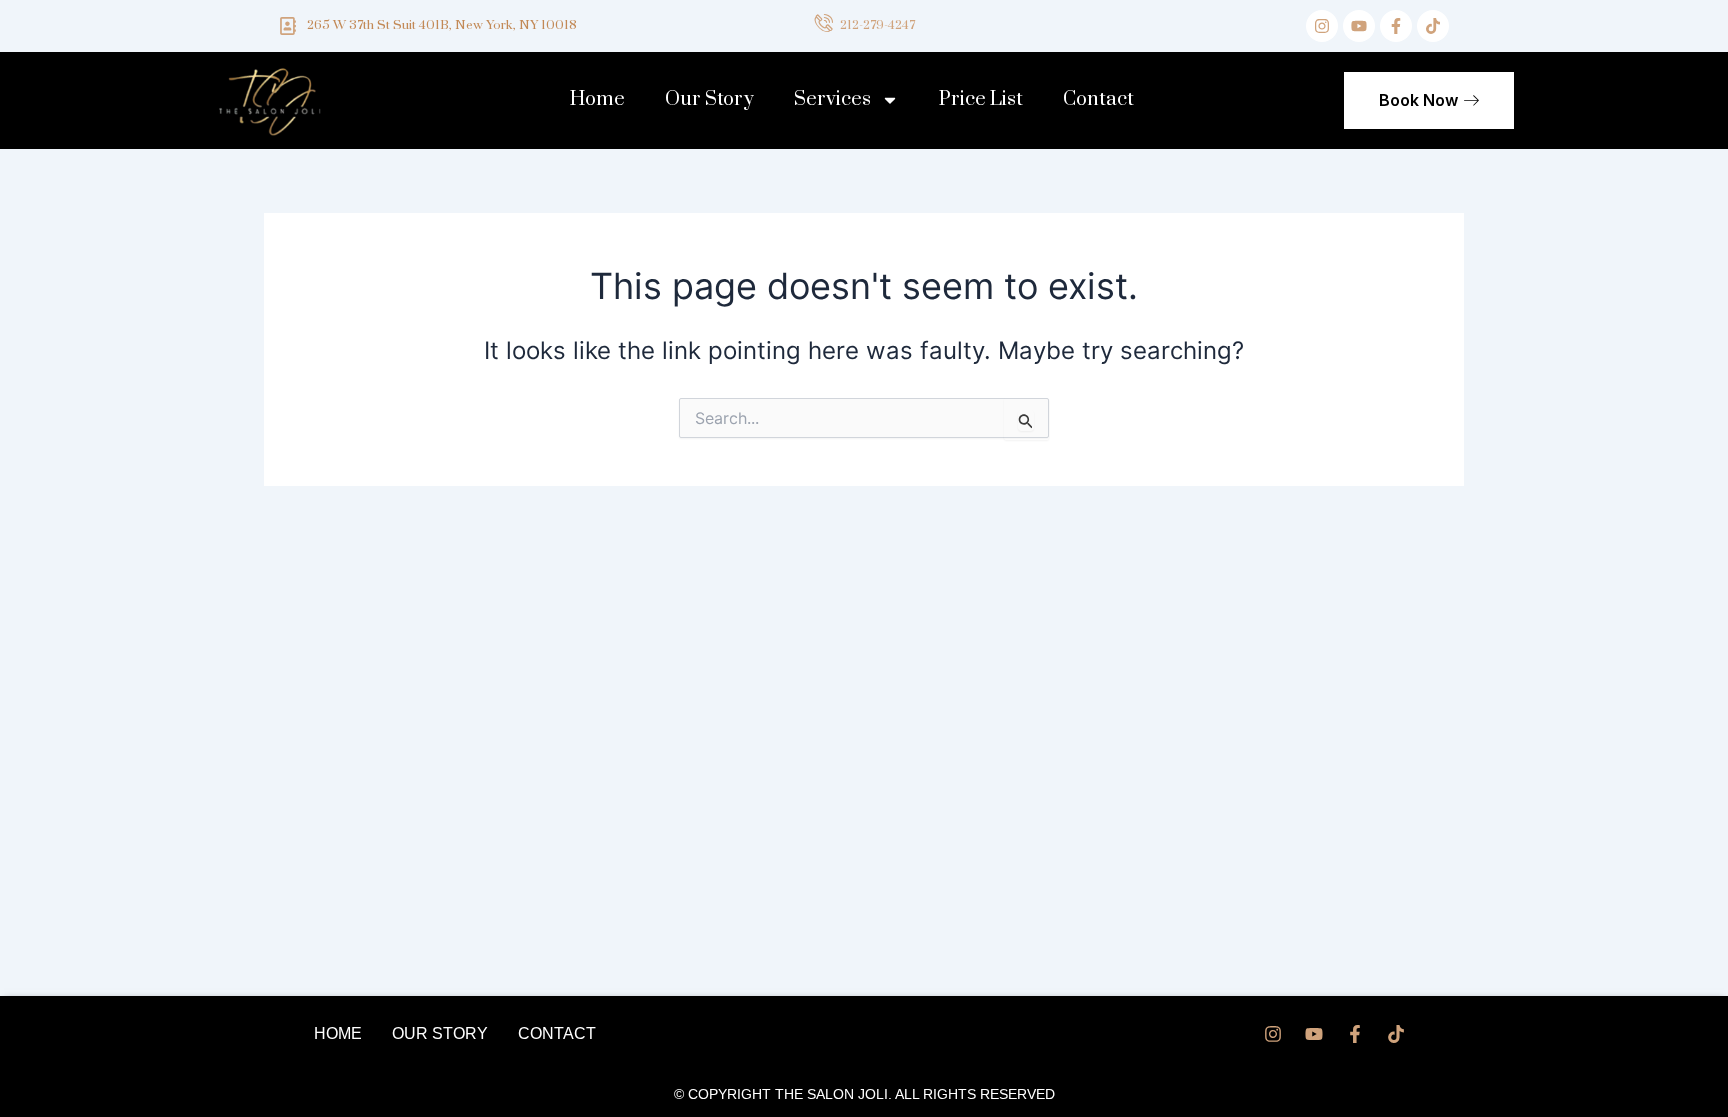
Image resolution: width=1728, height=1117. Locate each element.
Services (832, 99)
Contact (1098, 99)
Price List (981, 99)
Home (597, 99)
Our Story (709, 99)
